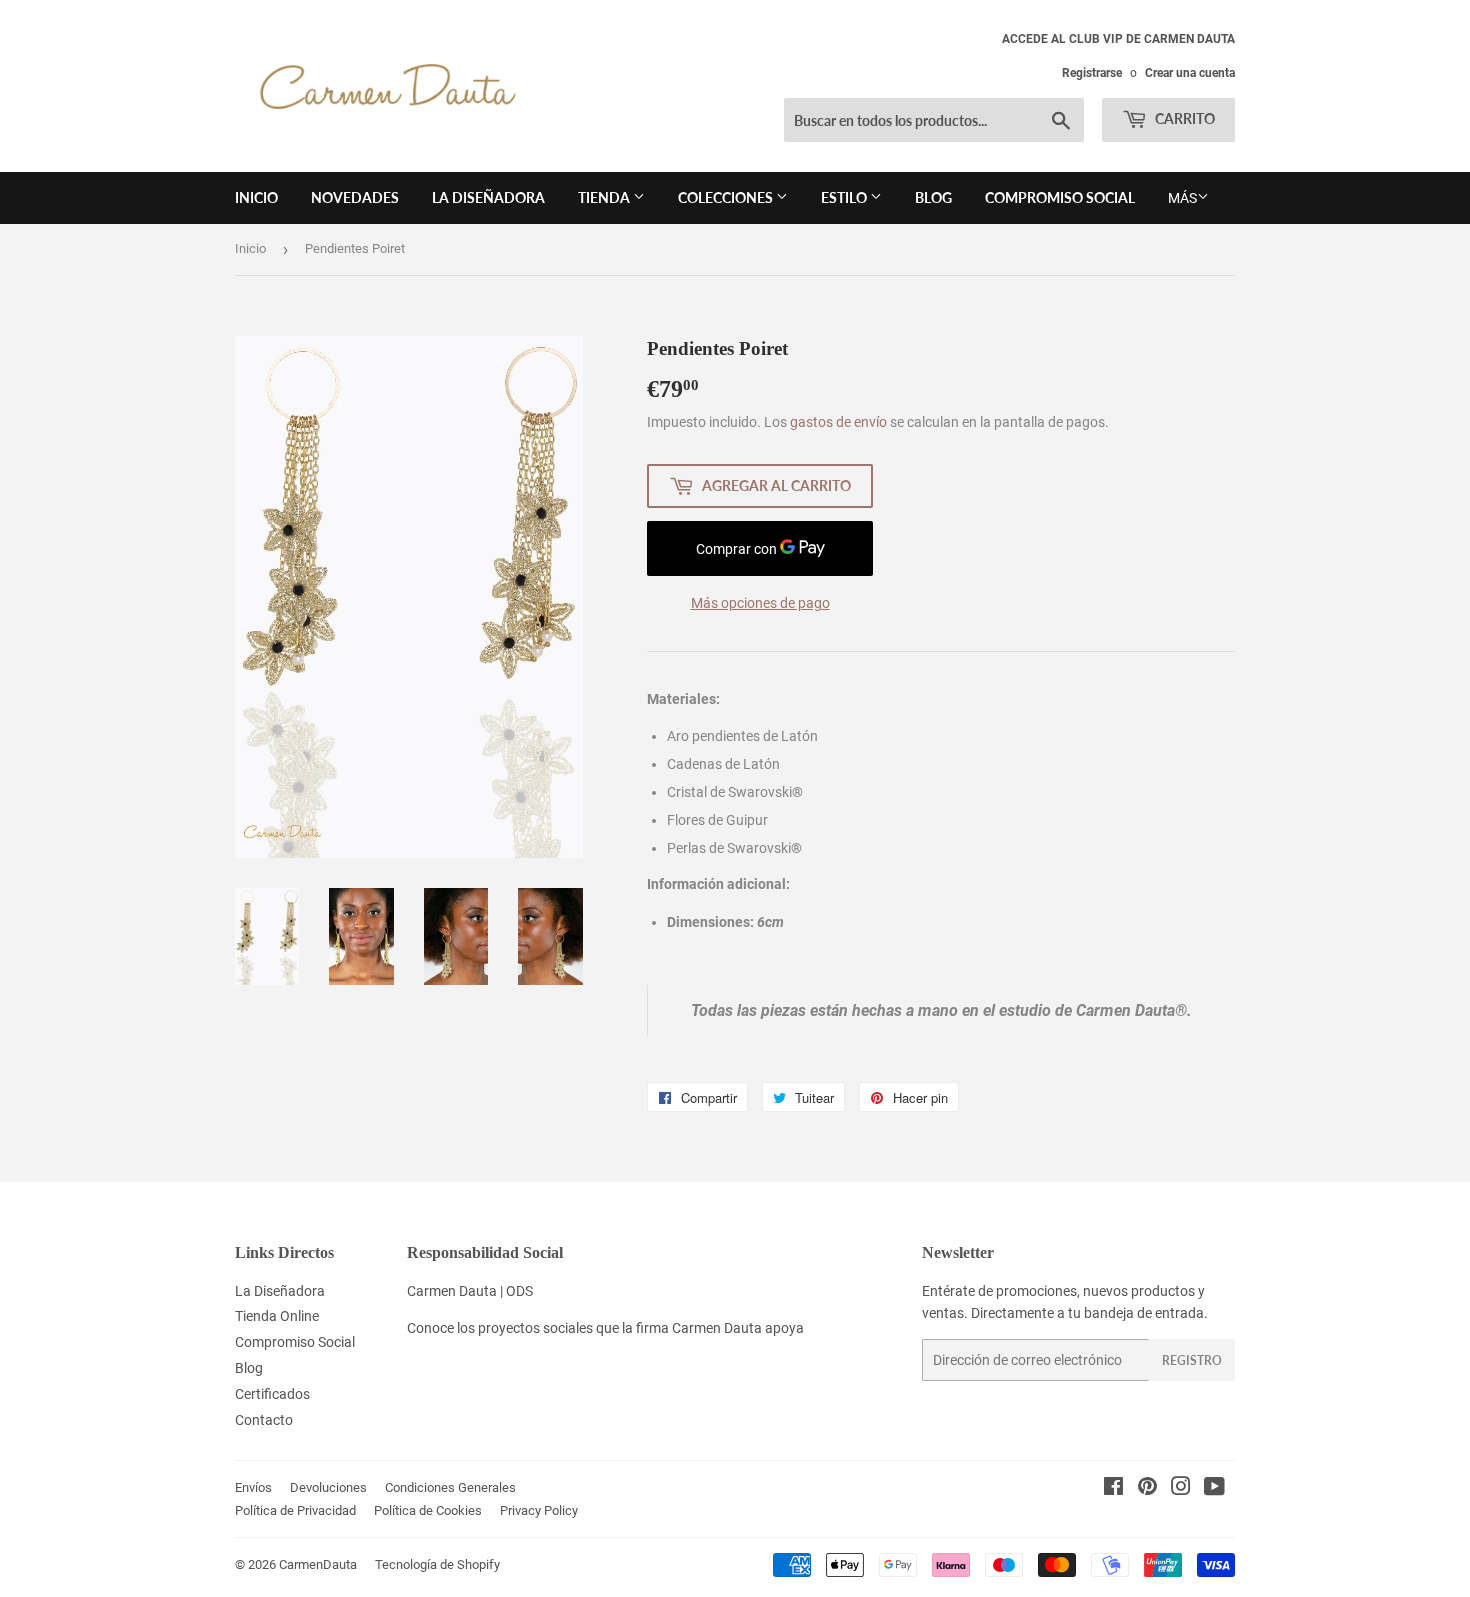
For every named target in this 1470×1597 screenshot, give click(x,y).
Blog (933, 197)
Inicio (256, 197)
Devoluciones (328, 1487)
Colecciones (727, 197)
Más (1182, 198)
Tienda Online (277, 1316)
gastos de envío (838, 422)
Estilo (845, 197)
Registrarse (1092, 73)
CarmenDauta (318, 1564)
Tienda (605, 197)
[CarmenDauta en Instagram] (1181, 1489)
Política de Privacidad (295, 1510)
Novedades (355, 197)
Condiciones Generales (450, 1487)
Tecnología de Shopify (437, 1564)
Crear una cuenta (1190, 73)
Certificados (272, 1394)
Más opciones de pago (760, 603)
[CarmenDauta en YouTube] (1214, 1489)
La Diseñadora (488, 197)
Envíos (253, 1487)
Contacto (264, 1420)
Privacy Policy (539, 1510)
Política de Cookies (428, 1510)
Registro (1192, 1360)
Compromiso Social (1060, 197)
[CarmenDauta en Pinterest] (1147, 1489)
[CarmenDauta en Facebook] (1113, 1489)
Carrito (1183, 118)
